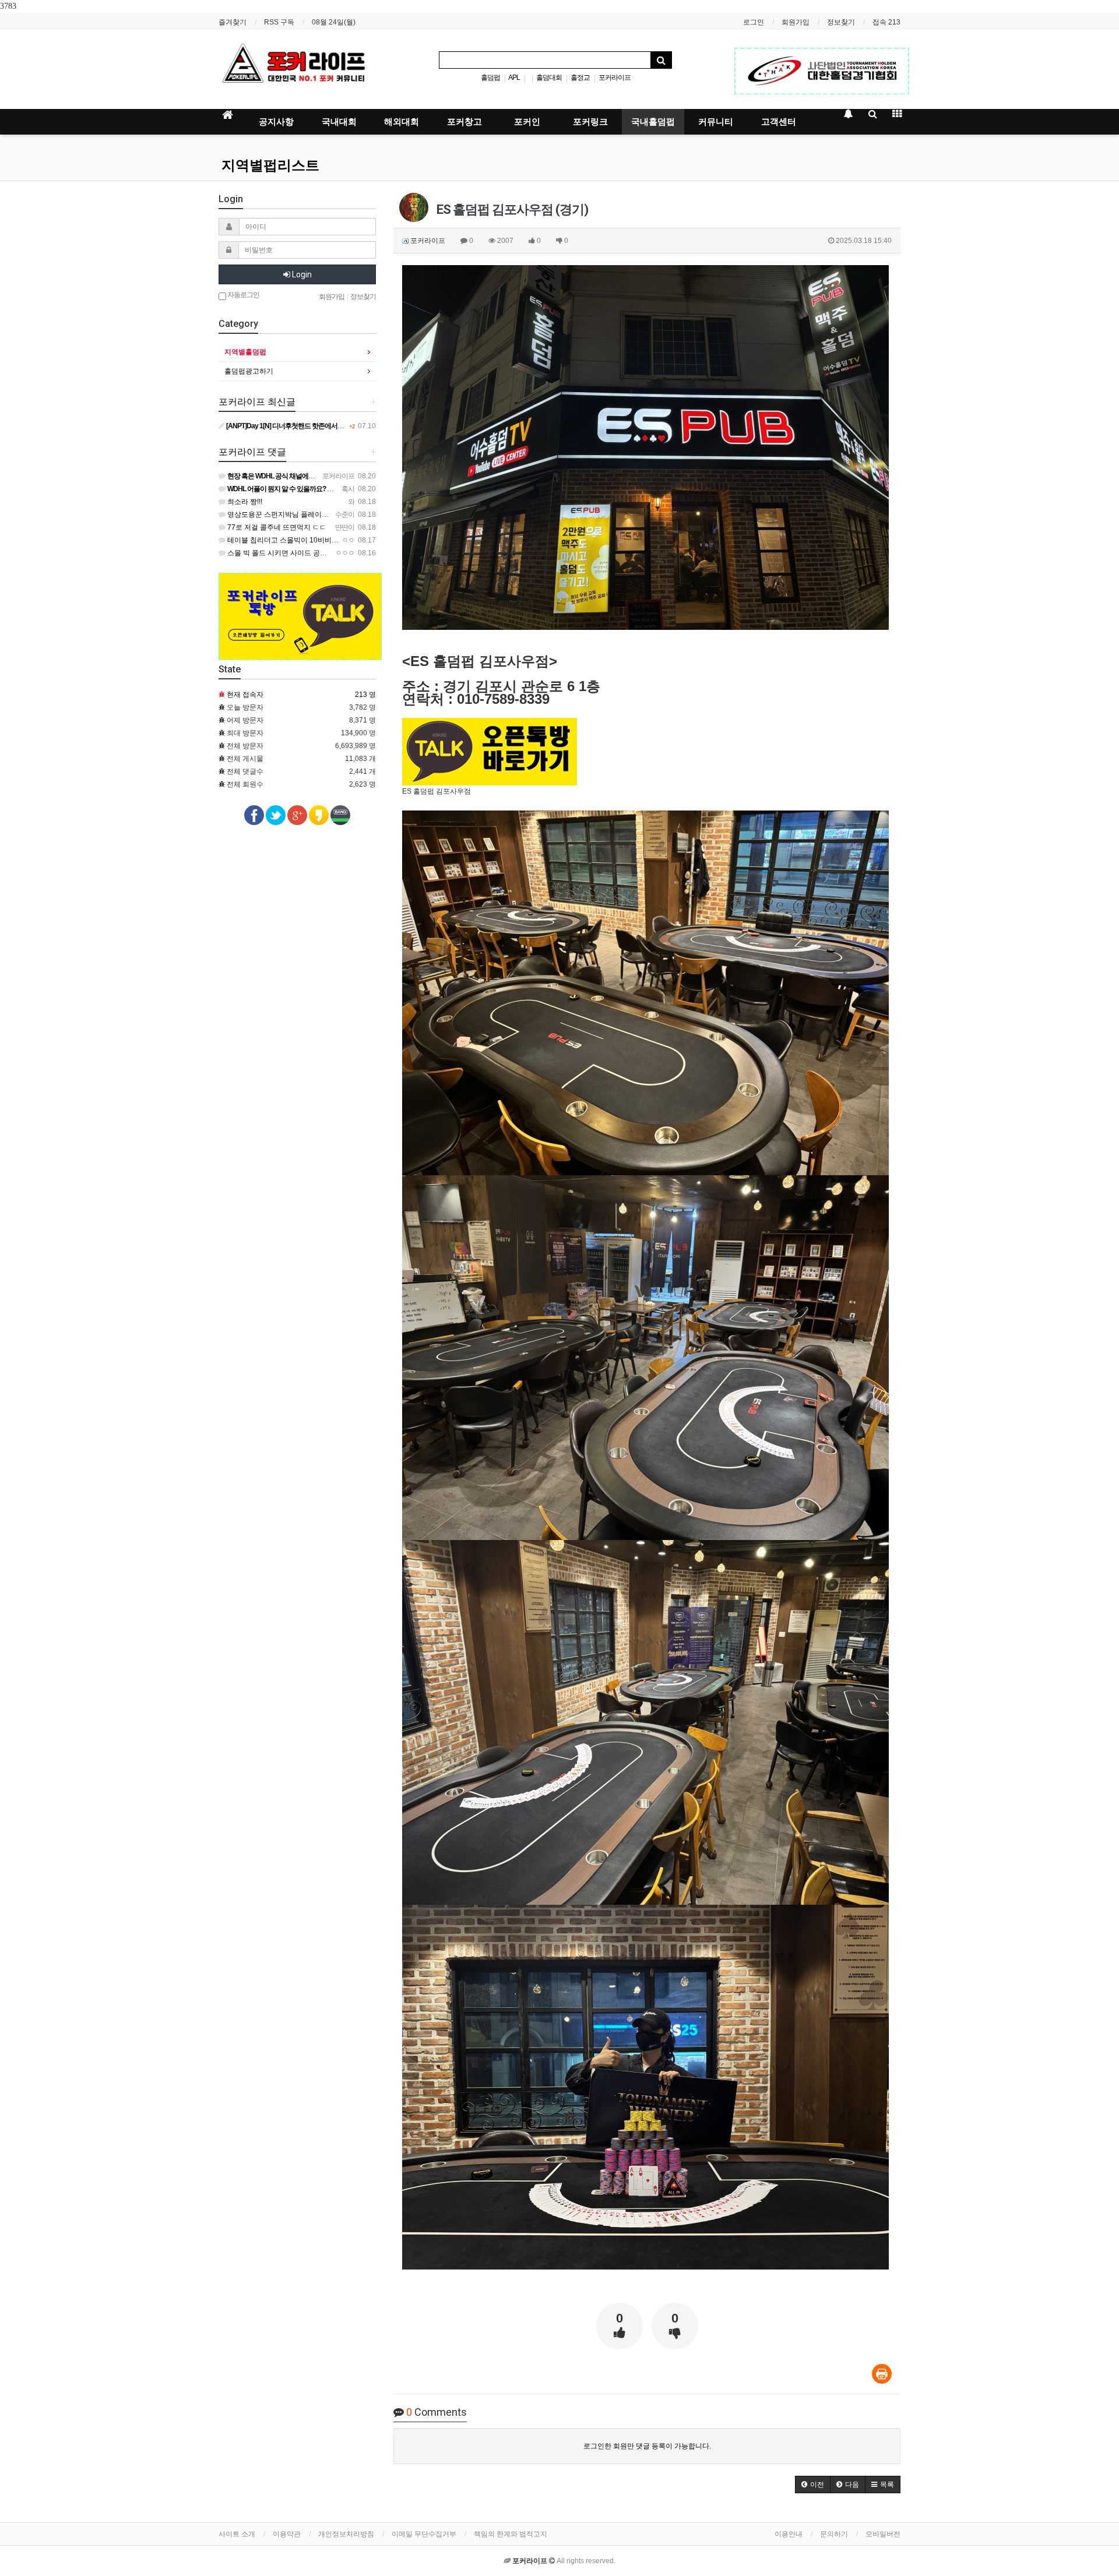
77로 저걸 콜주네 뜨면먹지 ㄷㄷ (276, 527)
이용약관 (287, 2534)
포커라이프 (615, 77)
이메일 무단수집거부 (424, 2534)
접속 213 (886, 22)
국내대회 (339, 122)
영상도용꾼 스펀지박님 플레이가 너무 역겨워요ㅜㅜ (307, 515)
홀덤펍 (490, 77)
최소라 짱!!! (244, 502)
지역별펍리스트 (270, 165)
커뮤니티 (716, 122)
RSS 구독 (279, 22)
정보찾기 (841, 22)
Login (301, 274)
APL (514, 77)
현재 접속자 (245, 695)
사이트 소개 (237, 2534)
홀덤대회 (549, 77)
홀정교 (580, 77)
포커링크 (590, 122)
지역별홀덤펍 (245, 352)
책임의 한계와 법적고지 (511, 2534)
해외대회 (402, 122)
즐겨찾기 (233, 22)
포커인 (527, 122)
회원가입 (796, 22)
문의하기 (834, 2534)
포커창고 (465, 122)
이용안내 (789, 2534)
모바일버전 (883, 2534)
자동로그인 (243, 295)
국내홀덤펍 (653, 122)
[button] (813, 2485)
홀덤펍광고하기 (249, 371)
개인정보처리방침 (346, 2534)
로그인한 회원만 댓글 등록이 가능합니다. (647, 2446)
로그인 (754, 22)
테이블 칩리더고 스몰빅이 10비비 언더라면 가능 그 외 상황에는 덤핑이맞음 (343, 540)
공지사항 (276, 122)
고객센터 (779, 122)
